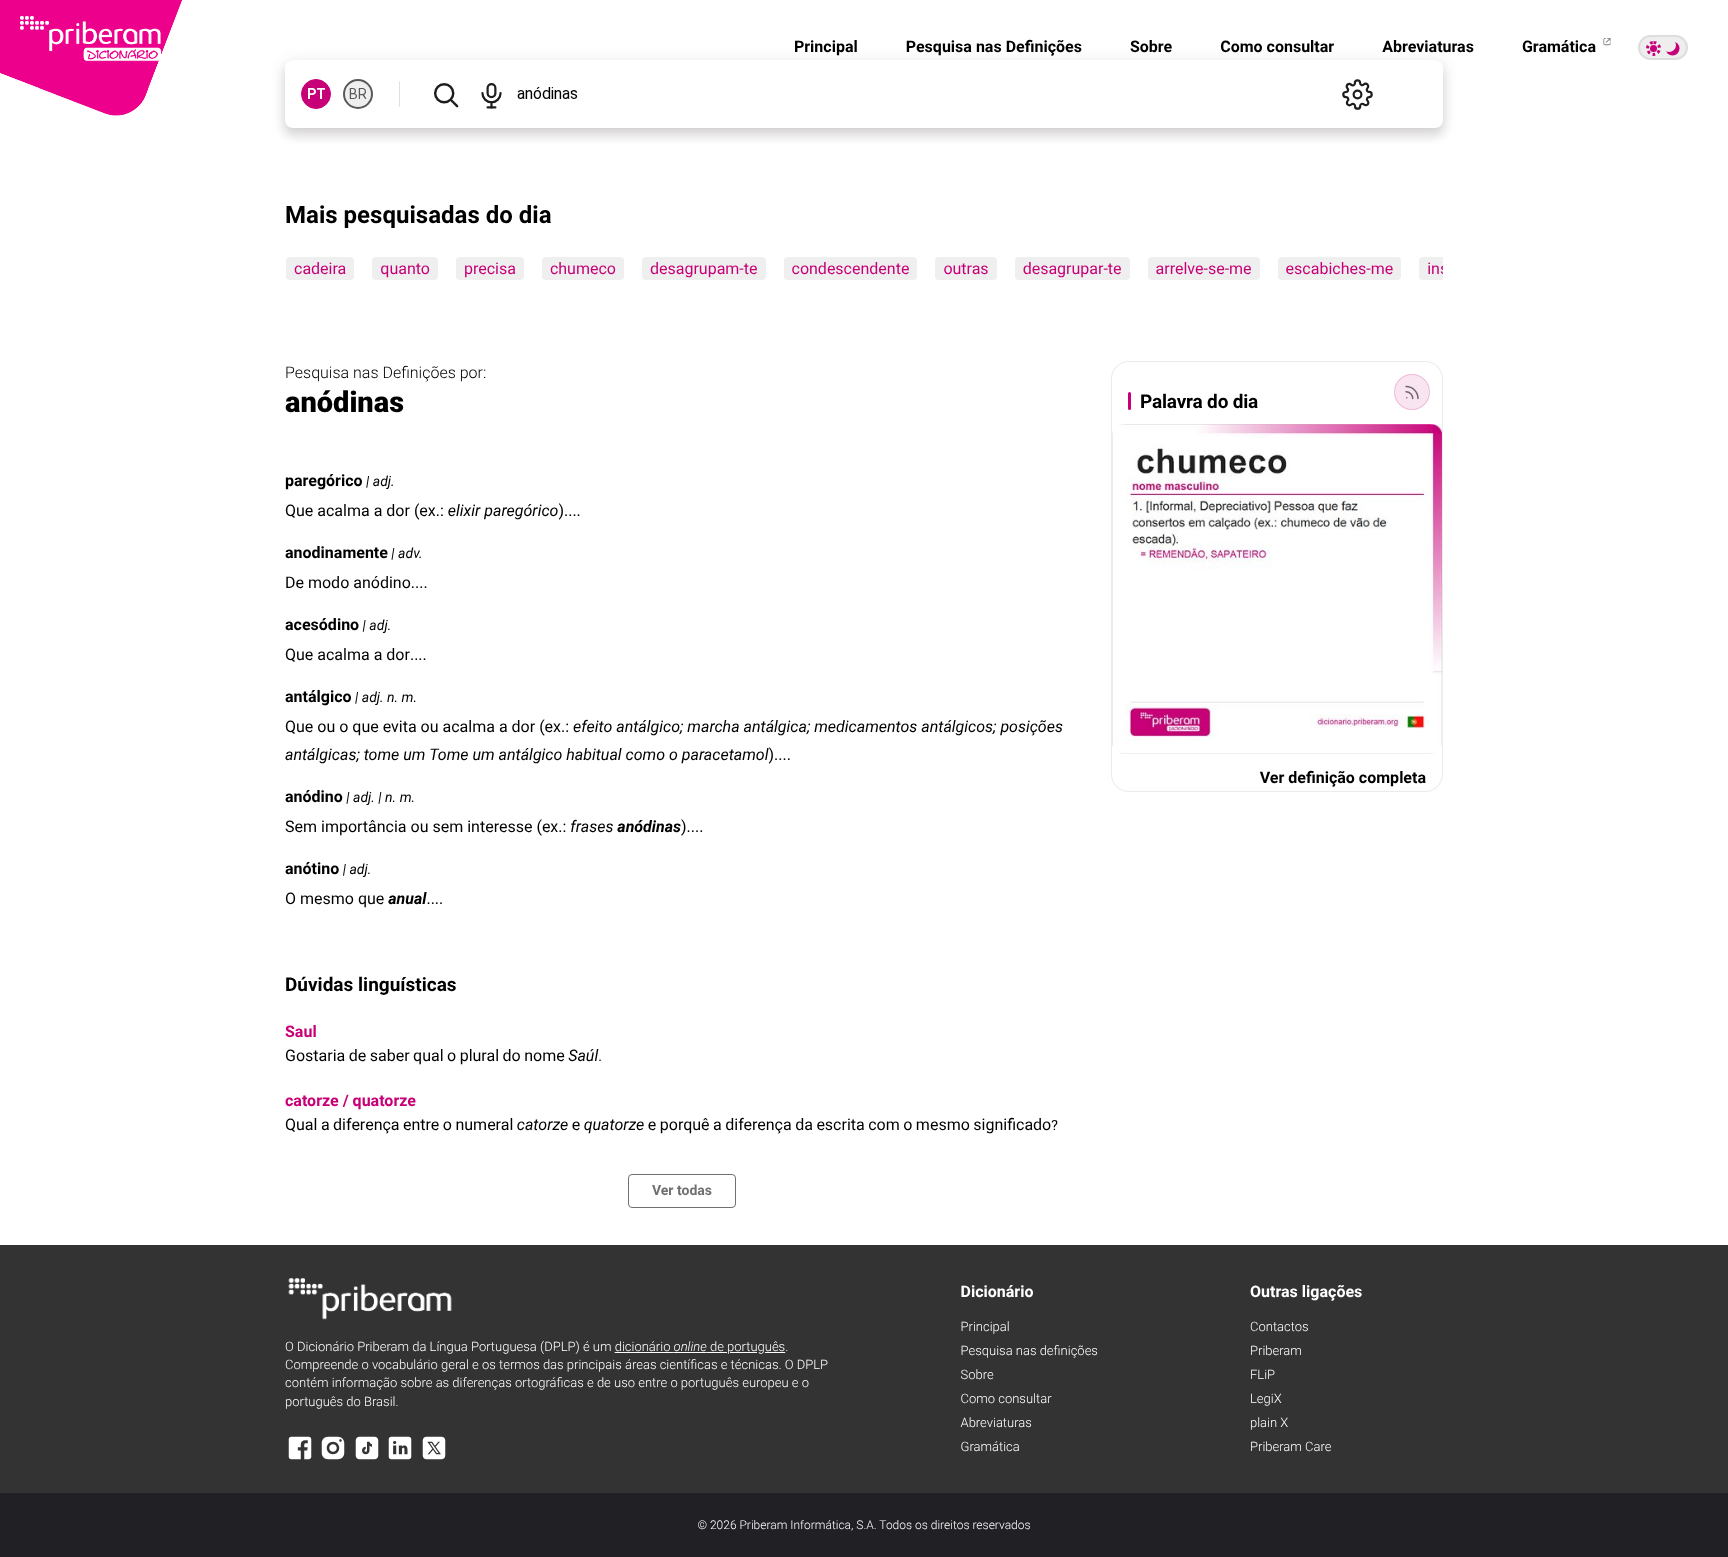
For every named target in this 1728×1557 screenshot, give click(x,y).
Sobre (1151, 46)
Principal (826, 46)
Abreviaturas (1428, 46)
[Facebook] (300, 1457)
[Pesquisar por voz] (490, 94)
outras (965, 268)
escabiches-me (1340, 268)
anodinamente (336, 552)
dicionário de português (700, 1347)
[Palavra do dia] (1412, 392)
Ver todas (682, 1191)
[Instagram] (333, 1457)
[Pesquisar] (445, 94)
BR (358, 94)
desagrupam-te (704, 268)
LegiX (1266, 1399)
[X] (434, 1457)
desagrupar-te (1072, 268)
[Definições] (1357, 94)
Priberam (1276, 1351)
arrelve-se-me (1204, 268)
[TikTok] (367, 1457)
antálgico (318, 696)
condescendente (851, 268)
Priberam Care (1290, 1447)
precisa (490, 268)
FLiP (1262, 1375)
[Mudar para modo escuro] (1663, 47)
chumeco (583, 268)
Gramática (1561, 46)
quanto (405, 268)
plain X (1269, 1423)
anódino (314, 796)
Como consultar (1277, 46)
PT (316, 94)
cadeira (320, 268)
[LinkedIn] (400, 1457)
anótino (312, 868)
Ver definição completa (1343, 777)
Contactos (1279, 1327)
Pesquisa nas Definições (994, 46)
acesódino (322, 624)
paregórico (324, 480)
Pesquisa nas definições (1029, 1351)
